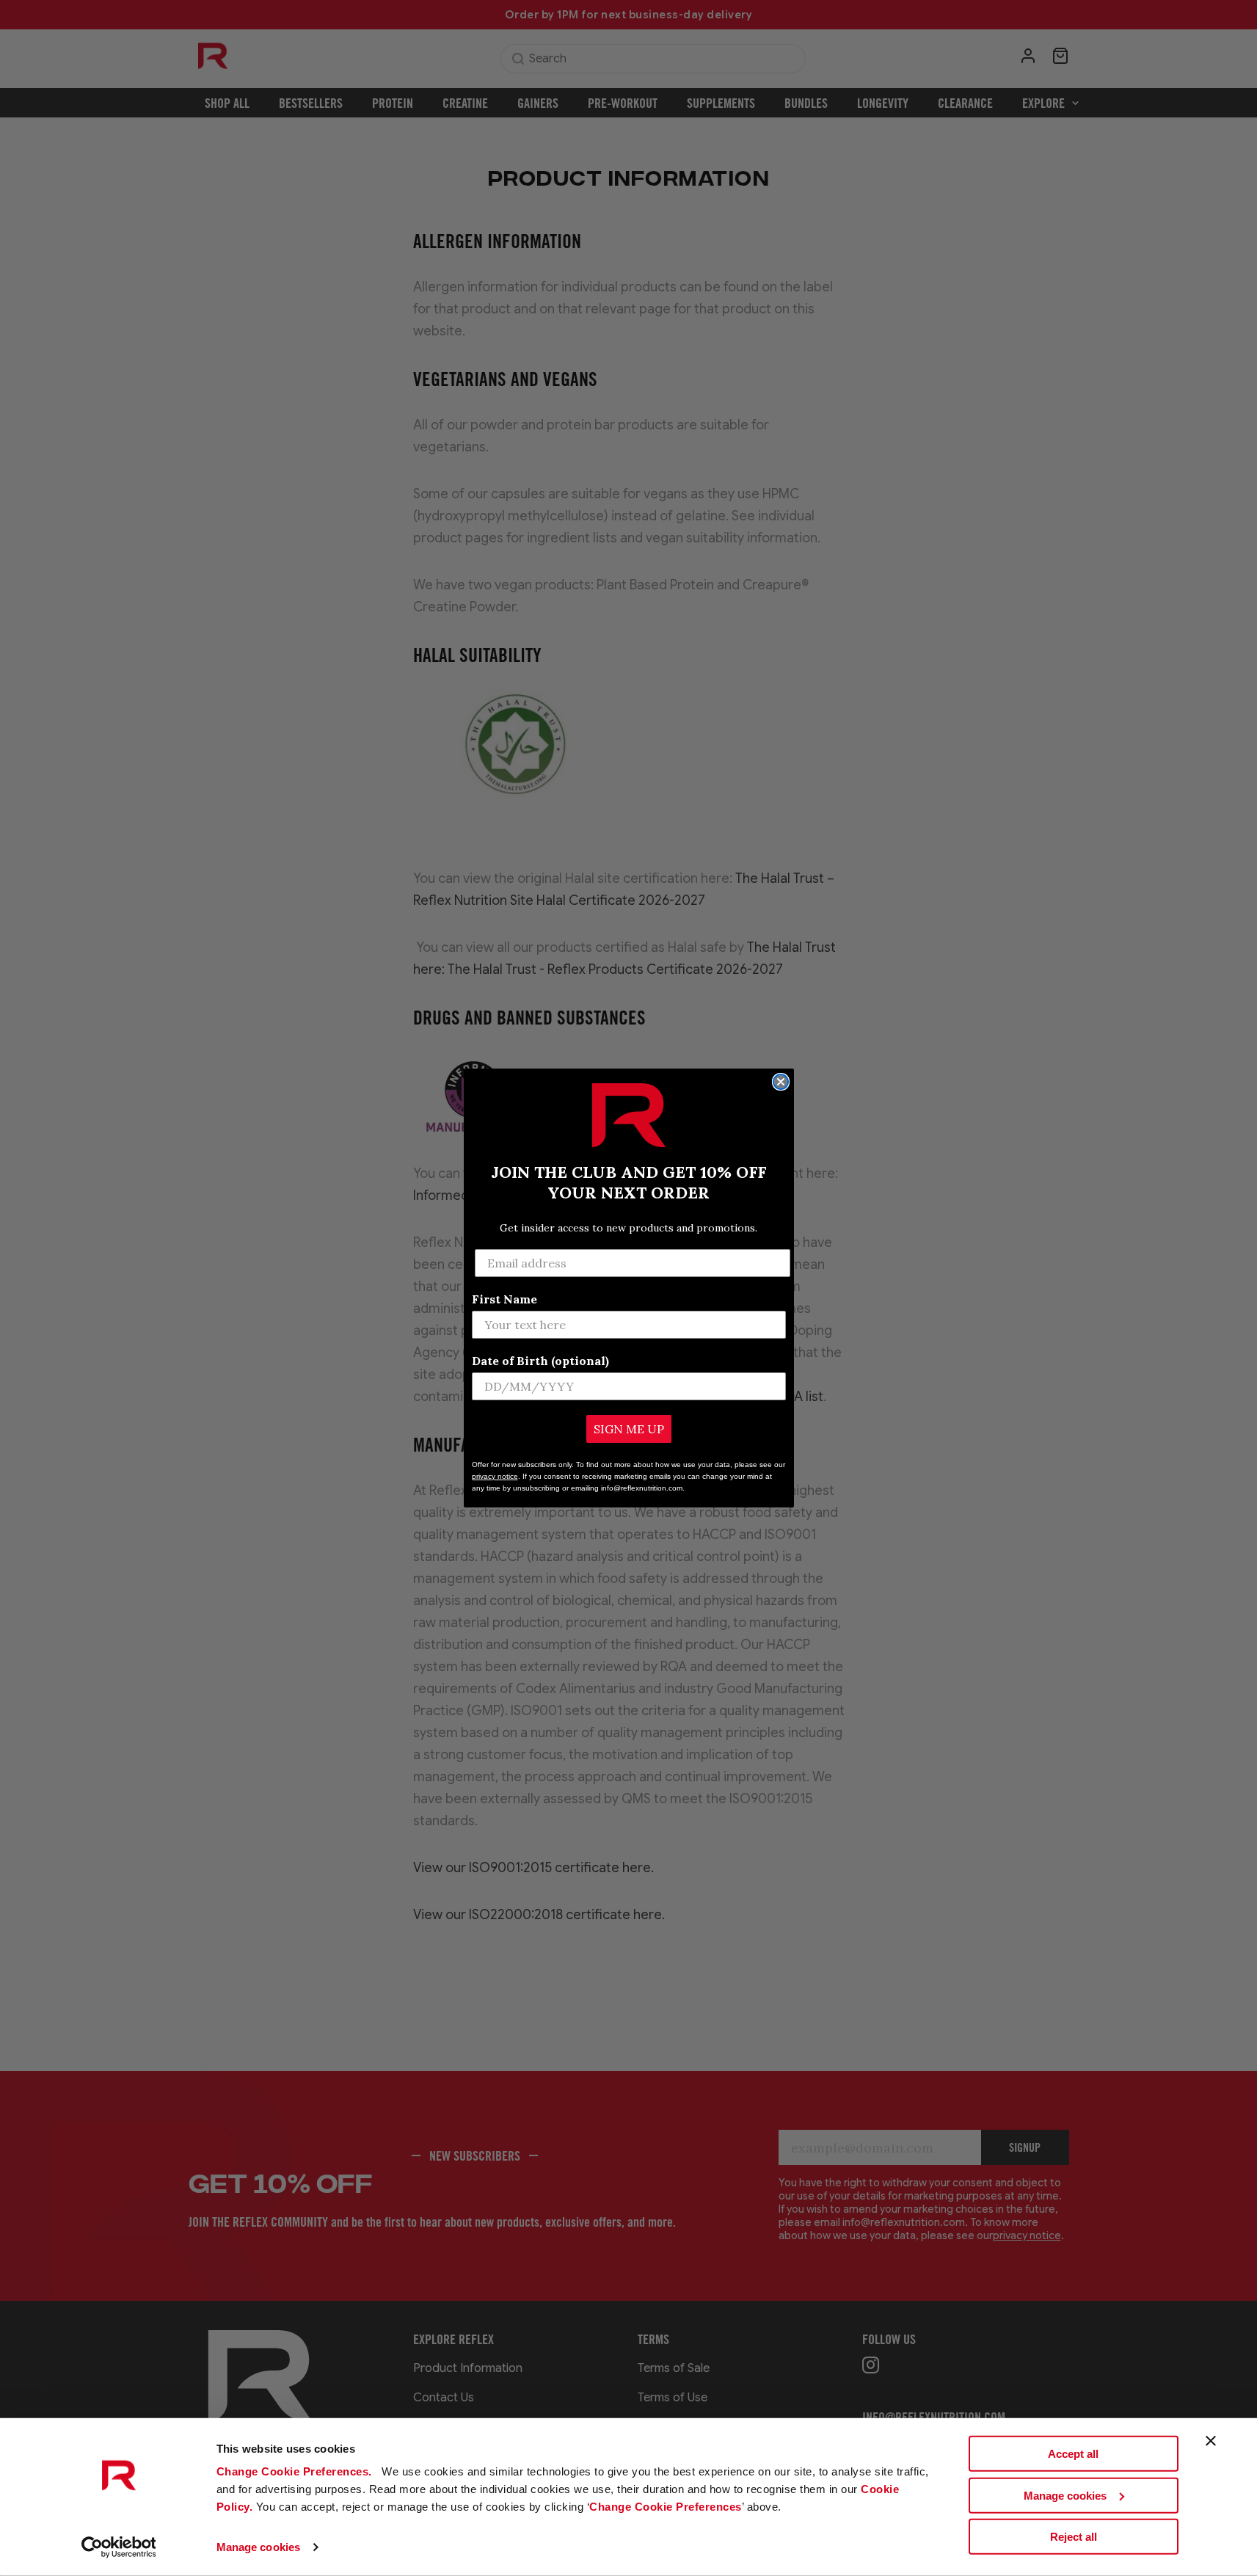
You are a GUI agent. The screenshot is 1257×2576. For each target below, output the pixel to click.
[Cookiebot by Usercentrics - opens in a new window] (119, 2547)
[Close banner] (1211, 2441)
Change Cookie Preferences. (296, 2471)
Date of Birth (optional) (540, 1361)
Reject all (1074, 2537)
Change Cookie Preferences (666, 2507)
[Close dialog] (781, 1082)
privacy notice (495, 1476)
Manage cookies (258, 2547)
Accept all (1073, 2454)
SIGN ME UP (629, 1429)
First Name (504, 1299)
